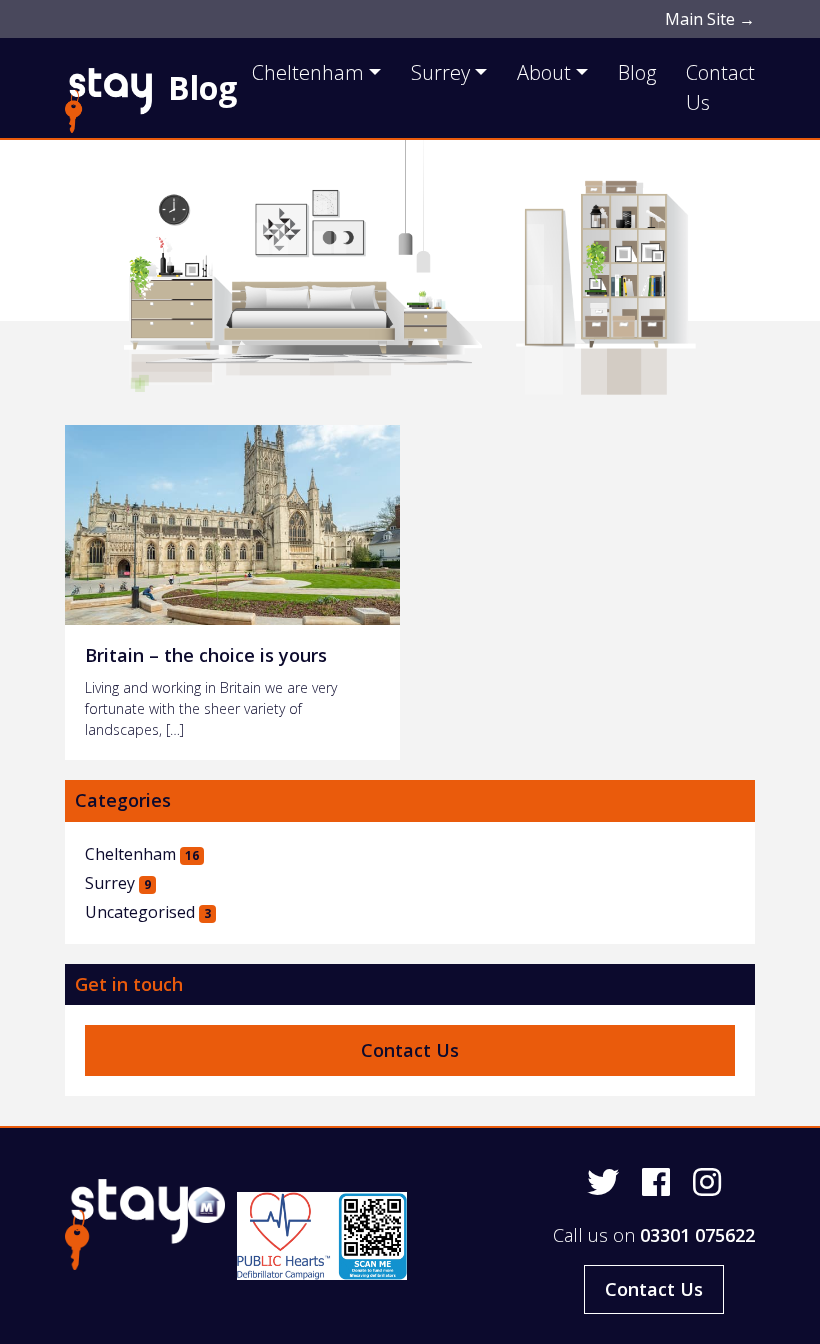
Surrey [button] (440, 72)
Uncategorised (148, 912)
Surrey (118, 883)
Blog (202, 87)
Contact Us (720, 87)
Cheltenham (142, 854)
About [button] (544, 72)
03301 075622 (697, 1235)
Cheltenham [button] (308, 72)
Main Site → (710, 19)
